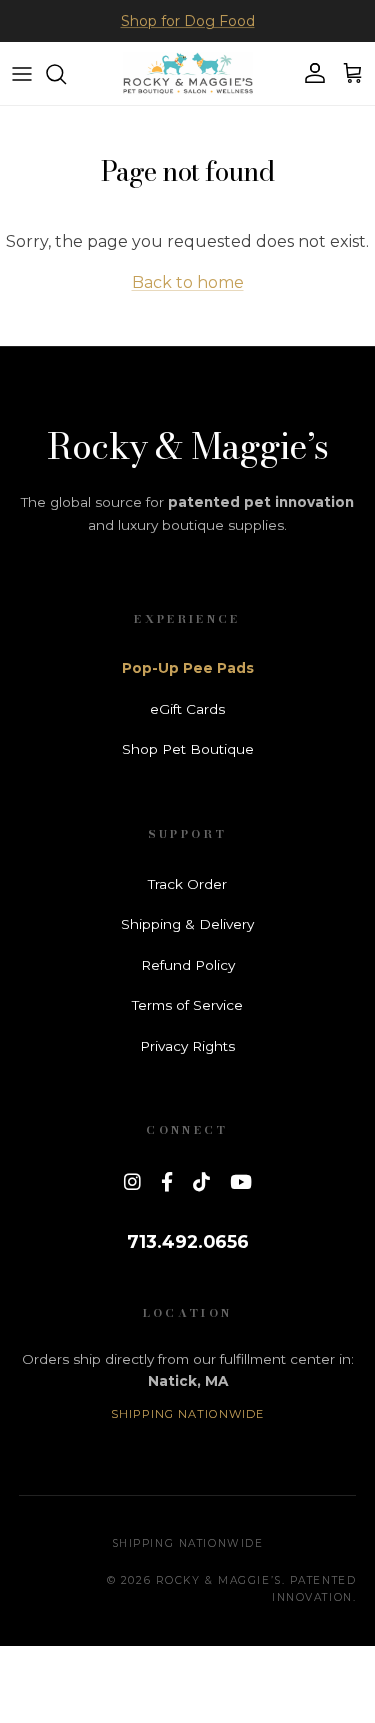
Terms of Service (187, 1005)
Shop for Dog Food (188, 21)
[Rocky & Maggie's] (188, 73)
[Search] (66, 74)
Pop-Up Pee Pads (188, 668)
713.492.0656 (188, 1241)
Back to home (188, 282)
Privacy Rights (187, 1046)
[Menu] (22, 74)
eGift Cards (187, 709)
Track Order (187, 884)
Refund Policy (188, 965)
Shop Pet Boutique (188, 749)
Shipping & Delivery (187, 924)
